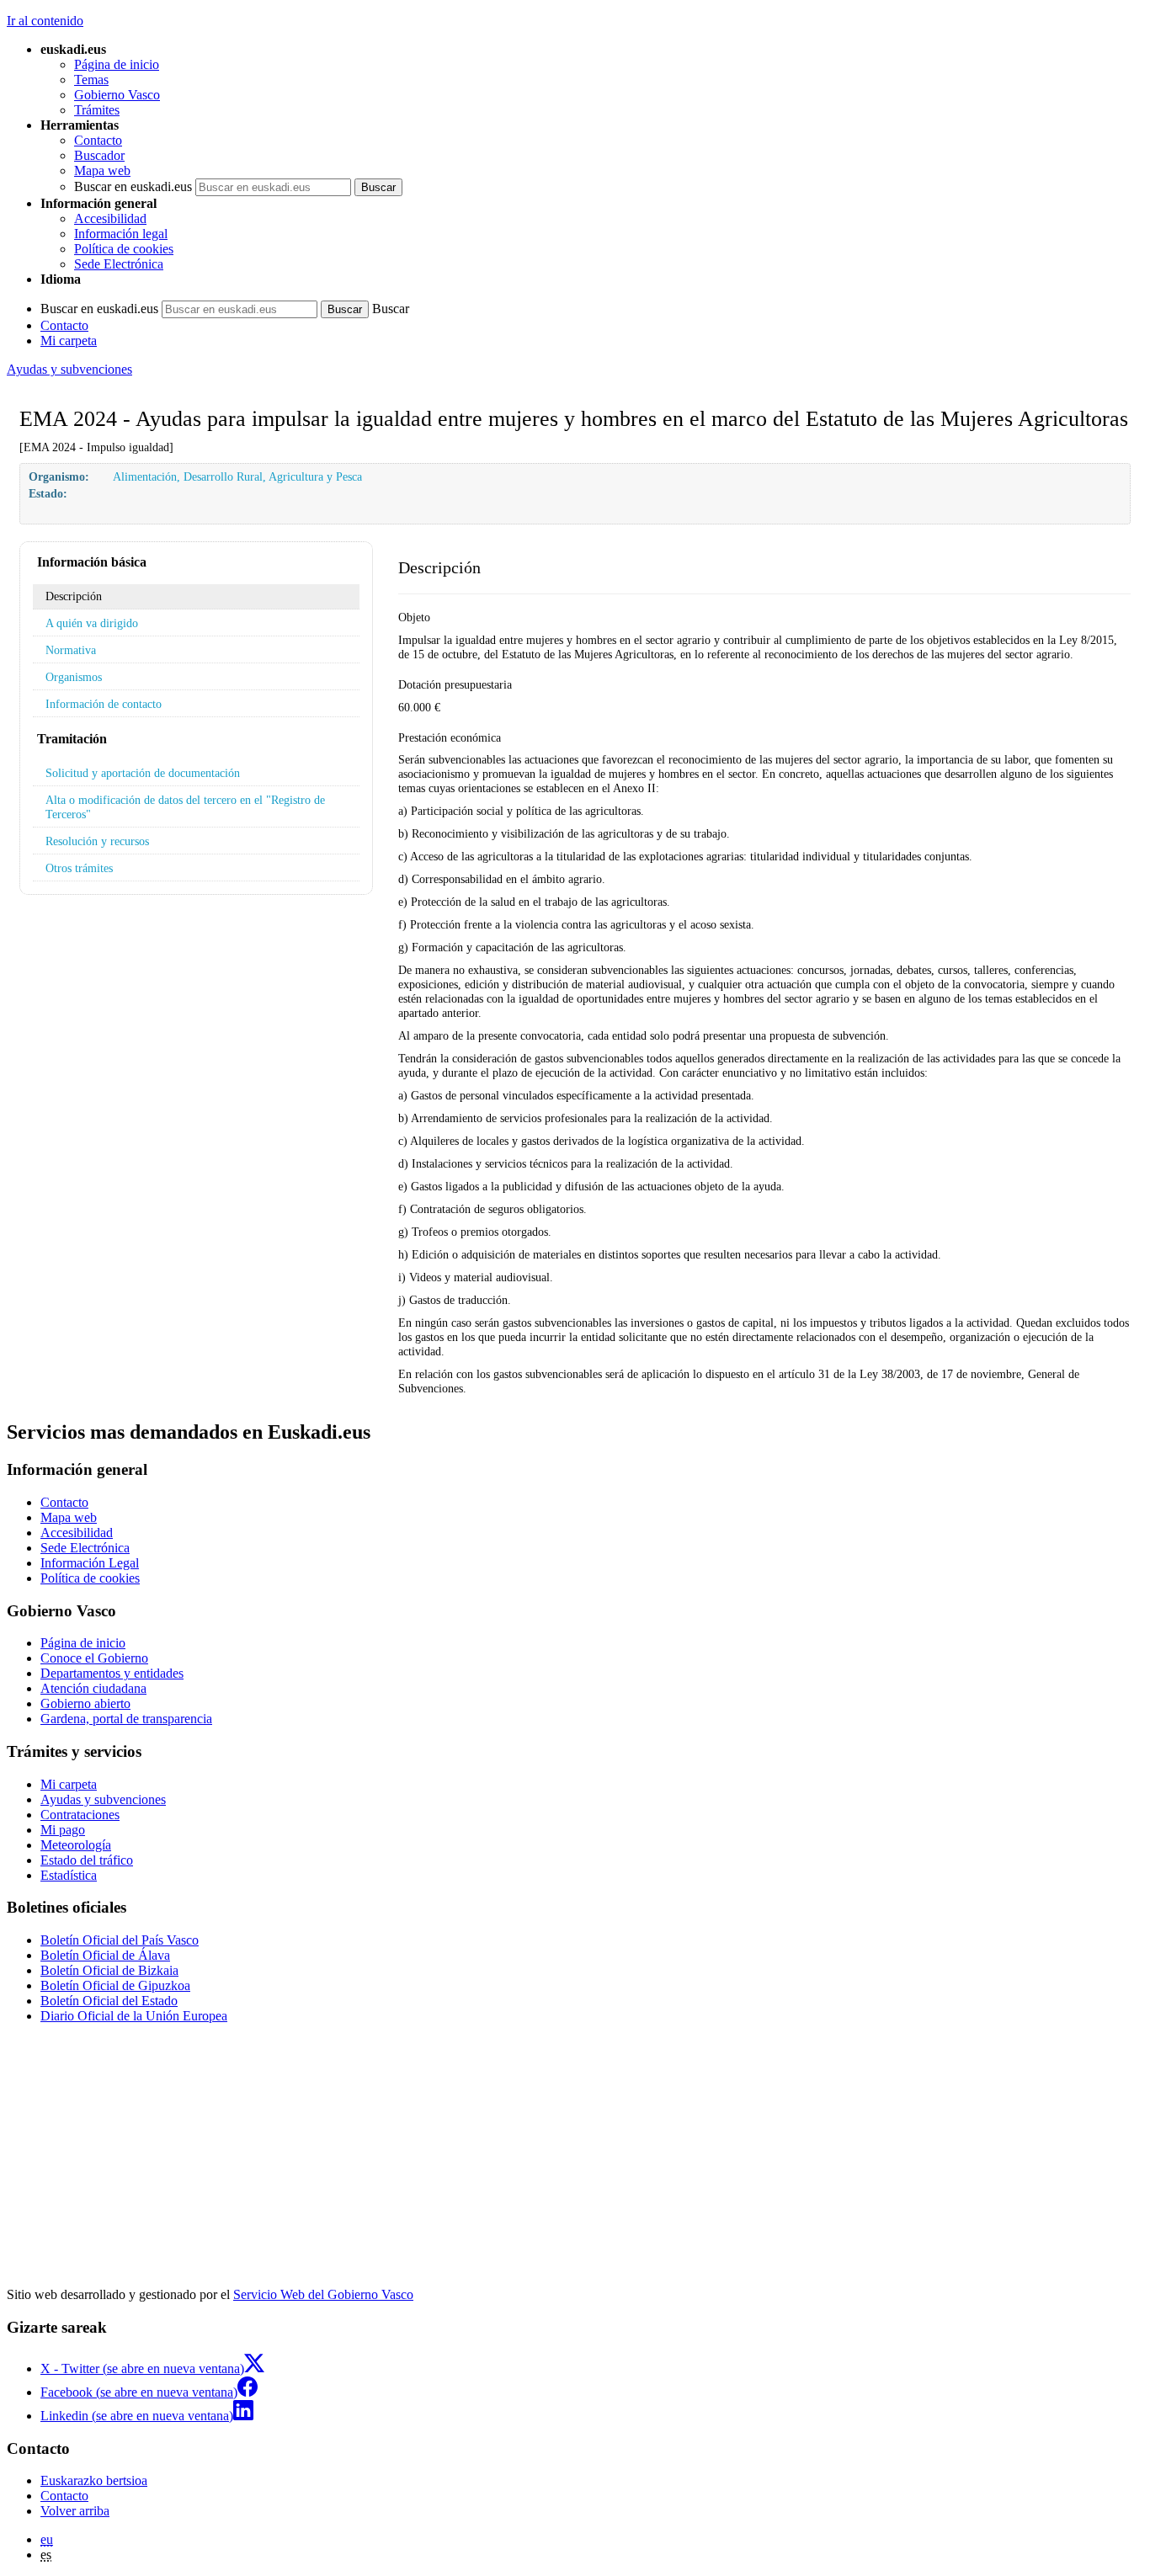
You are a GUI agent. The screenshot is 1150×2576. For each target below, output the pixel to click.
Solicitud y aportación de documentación (143, 773)
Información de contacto (104, 704)
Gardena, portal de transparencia (126, 1719)
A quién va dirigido (92, 623)
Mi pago (63, 1830)
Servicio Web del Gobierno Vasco (323, 2294)
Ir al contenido (45, 21)
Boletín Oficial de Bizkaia (109, 1970)
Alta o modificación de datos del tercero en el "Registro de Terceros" (185, 807)
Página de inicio (117, 64)
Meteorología (76, 1845)
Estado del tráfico (87, 1860)
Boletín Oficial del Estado (109, 2001)
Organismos (74, 677)
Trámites (97, 110)
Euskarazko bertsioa (94, 2480)
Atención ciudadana (93, 1688)
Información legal (121, 234)
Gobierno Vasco (117, 95)
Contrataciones (80, 1815)
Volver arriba (75, 2511)
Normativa (71, 650)
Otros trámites (79, 868)
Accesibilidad (110, 218)
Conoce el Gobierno (94, 1658)
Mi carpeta (69, 341)
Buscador (99, 155)
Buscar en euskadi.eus (133, 186)
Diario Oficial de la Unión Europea (134, 2016)
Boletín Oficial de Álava (105, 1955)
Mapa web (102, 170)
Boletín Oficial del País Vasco (120, 1940)
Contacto (98, 140)
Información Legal (90, 1563)
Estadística (69, 1875)
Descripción (74, 596)
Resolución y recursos (97, 841)
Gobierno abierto (85, 1703)
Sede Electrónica (119, 264)
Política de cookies (124, 249)
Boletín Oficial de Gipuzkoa (115, 1985)
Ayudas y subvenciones (69, 369)
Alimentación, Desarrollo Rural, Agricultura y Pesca (237, 476)
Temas (91, 80)
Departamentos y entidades (112, 1673)
